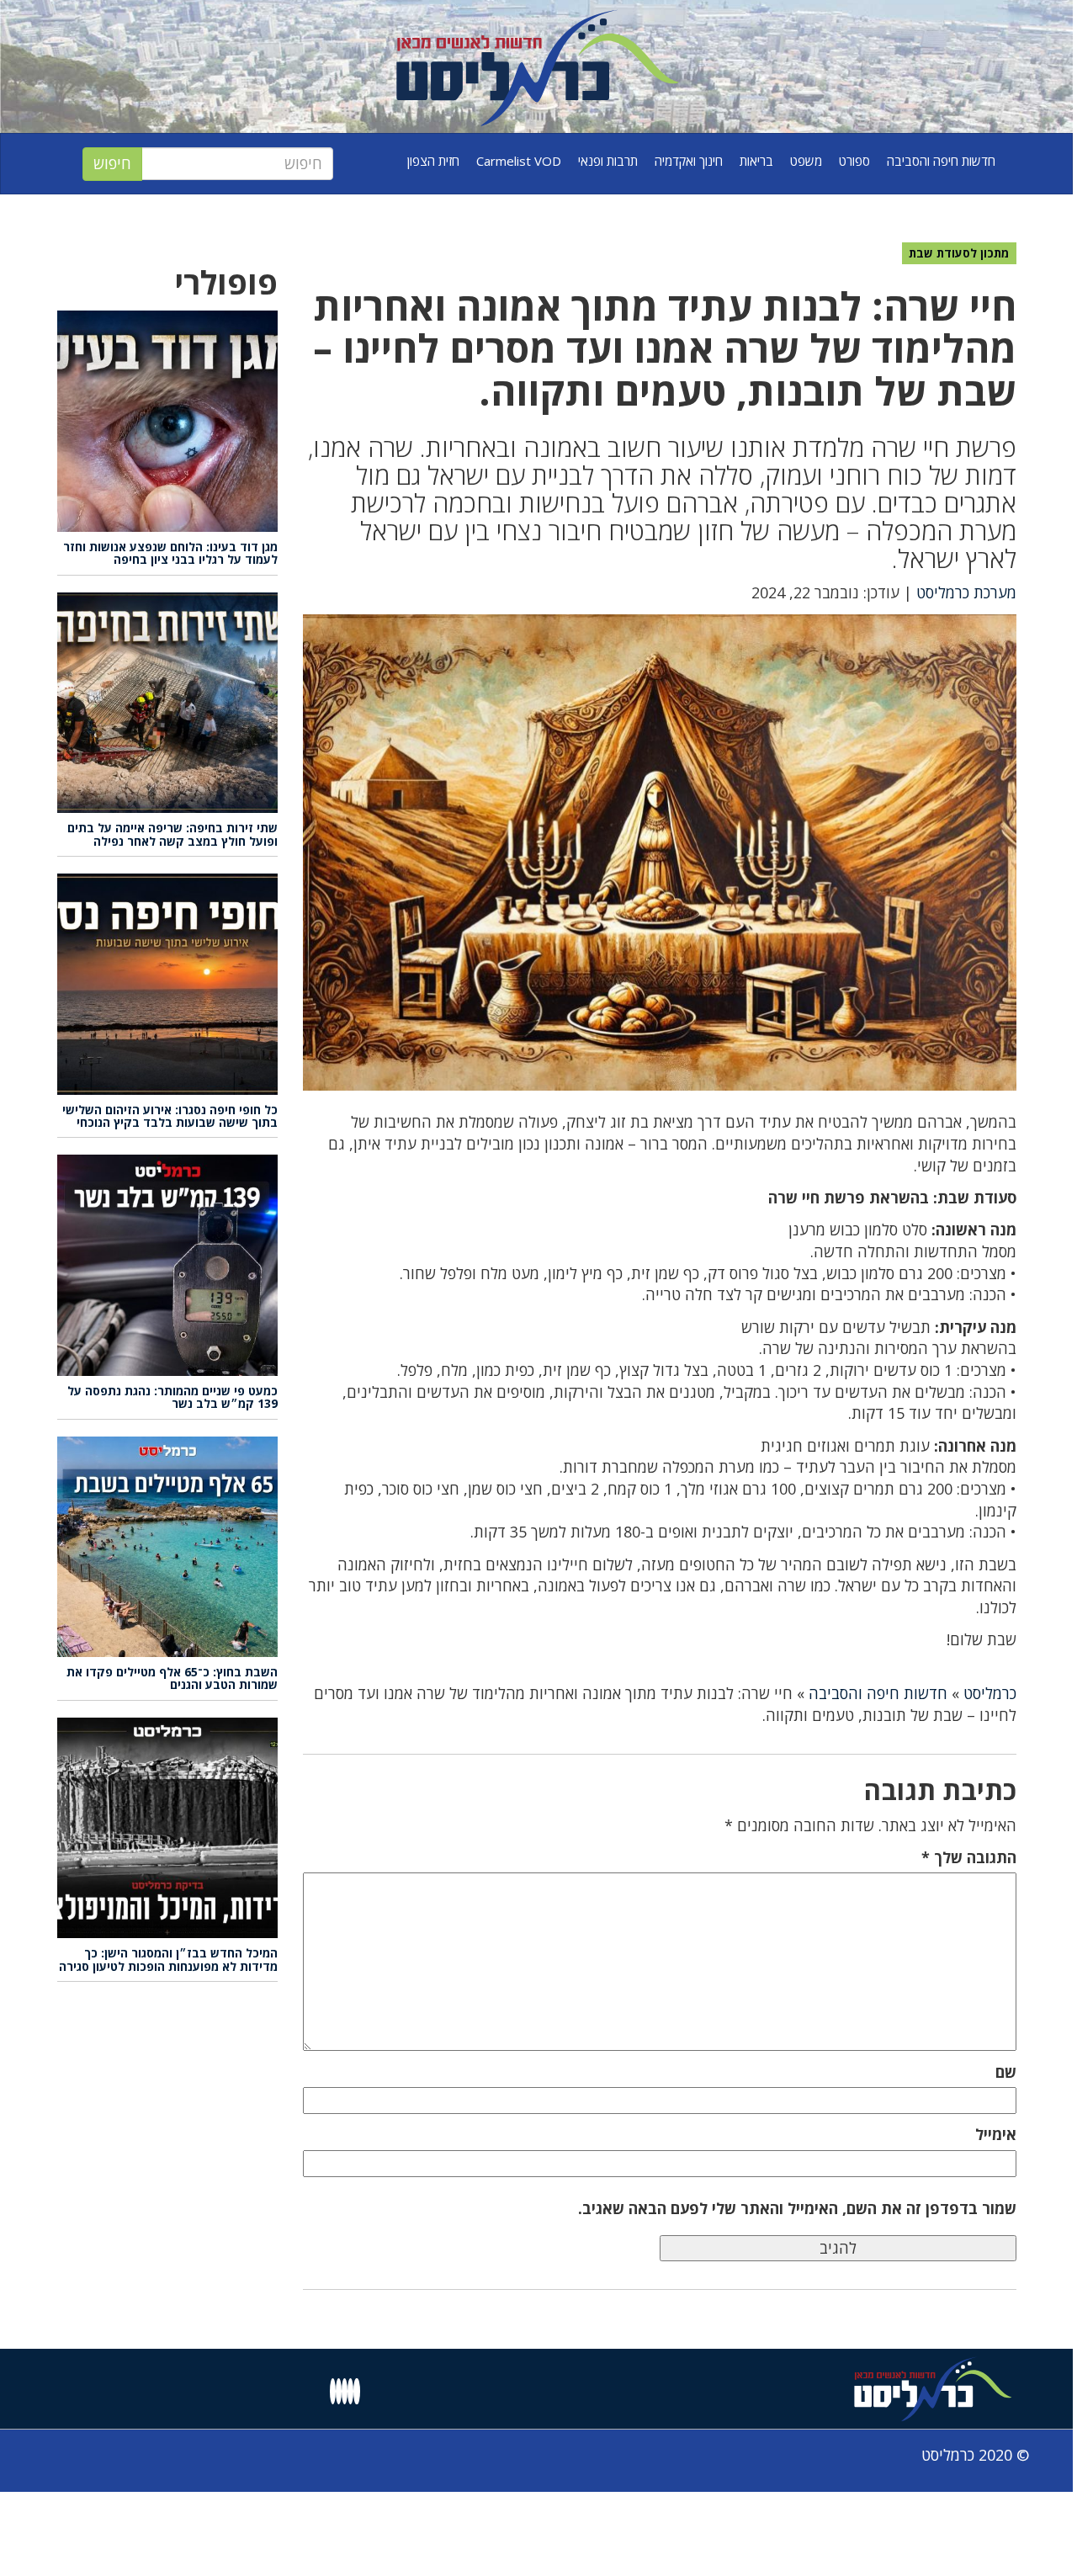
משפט (806, 161)
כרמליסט (990, 1693)
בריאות (756, 161)
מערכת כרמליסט (966, 592)
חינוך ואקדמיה (689, 161)
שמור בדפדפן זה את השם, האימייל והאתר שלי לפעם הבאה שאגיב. (797, 2208)
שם (1006, 2072)
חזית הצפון (433, 161)
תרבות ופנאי (608, 161)
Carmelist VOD (519, 161)
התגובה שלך (969, 1857)
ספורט (854, 161)
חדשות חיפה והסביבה (941, 161)
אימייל (996, 2134)
